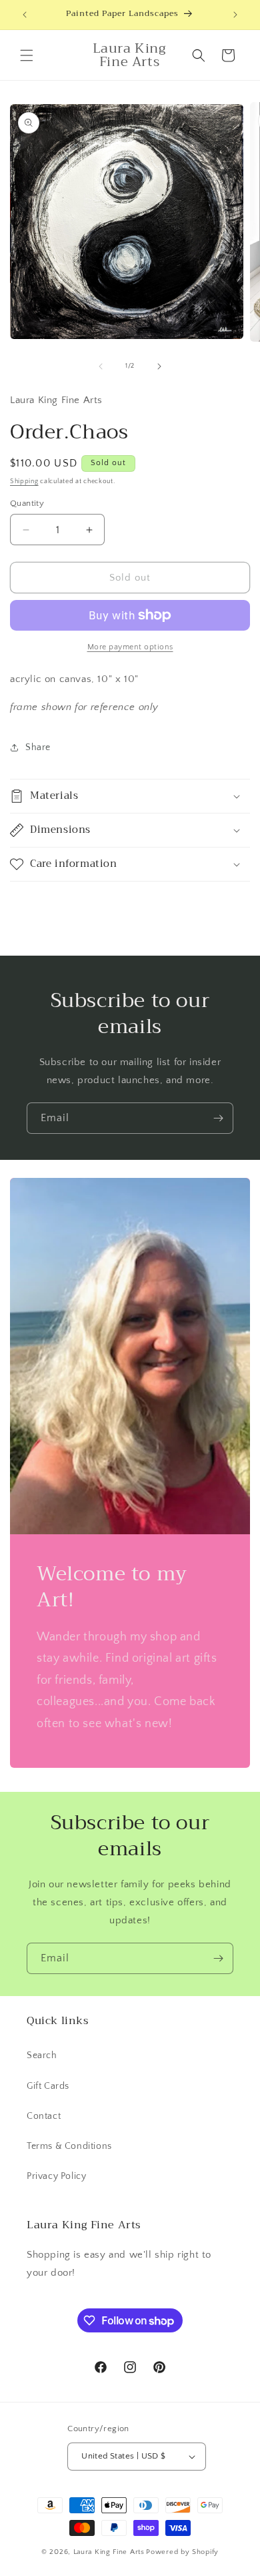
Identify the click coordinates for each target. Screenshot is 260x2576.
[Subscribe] (218, 1118)
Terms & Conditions (69, 2146)
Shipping (24, 481)
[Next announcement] (235, 15)
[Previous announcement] (25, 15)
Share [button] (38, 747)
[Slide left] (101, 366)
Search (42, 2055)
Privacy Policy (56, 2176)
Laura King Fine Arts (109, 2552)
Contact (44, 2116)
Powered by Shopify (182, 2552)
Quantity (27, 503)
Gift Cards (48, 2086)
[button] (27, 55)
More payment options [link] (130, 647)
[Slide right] (159, 366)
